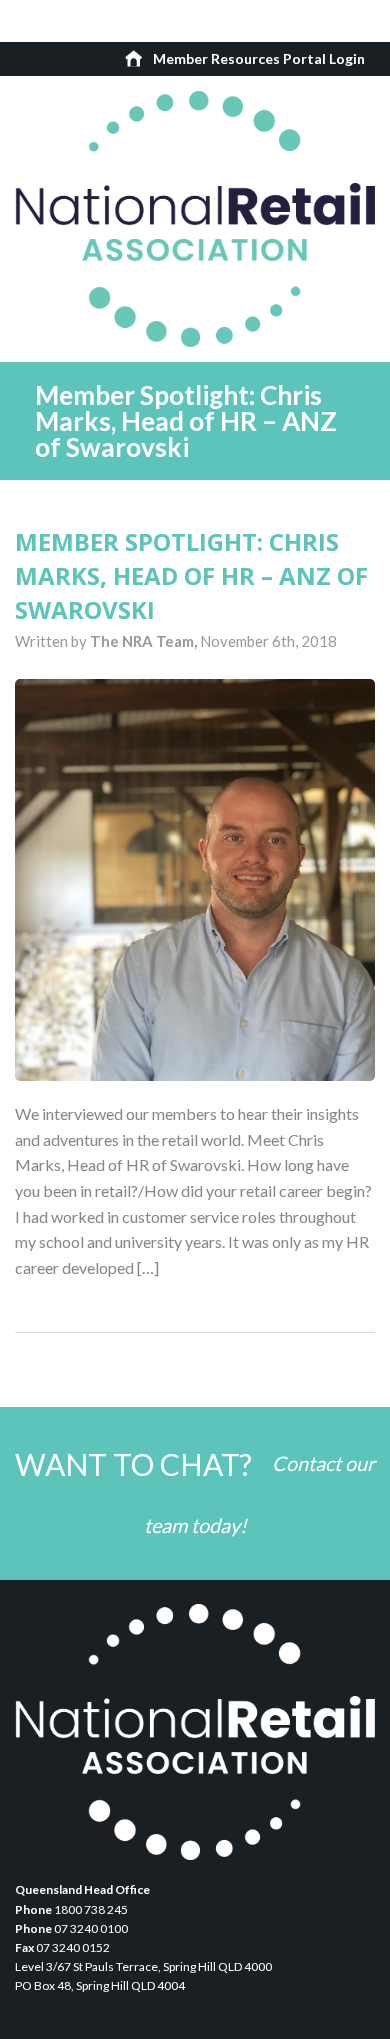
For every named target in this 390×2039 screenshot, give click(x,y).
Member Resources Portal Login (259, 58)
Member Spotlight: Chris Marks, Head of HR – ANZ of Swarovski (191, 575)
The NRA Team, (145, 641)
